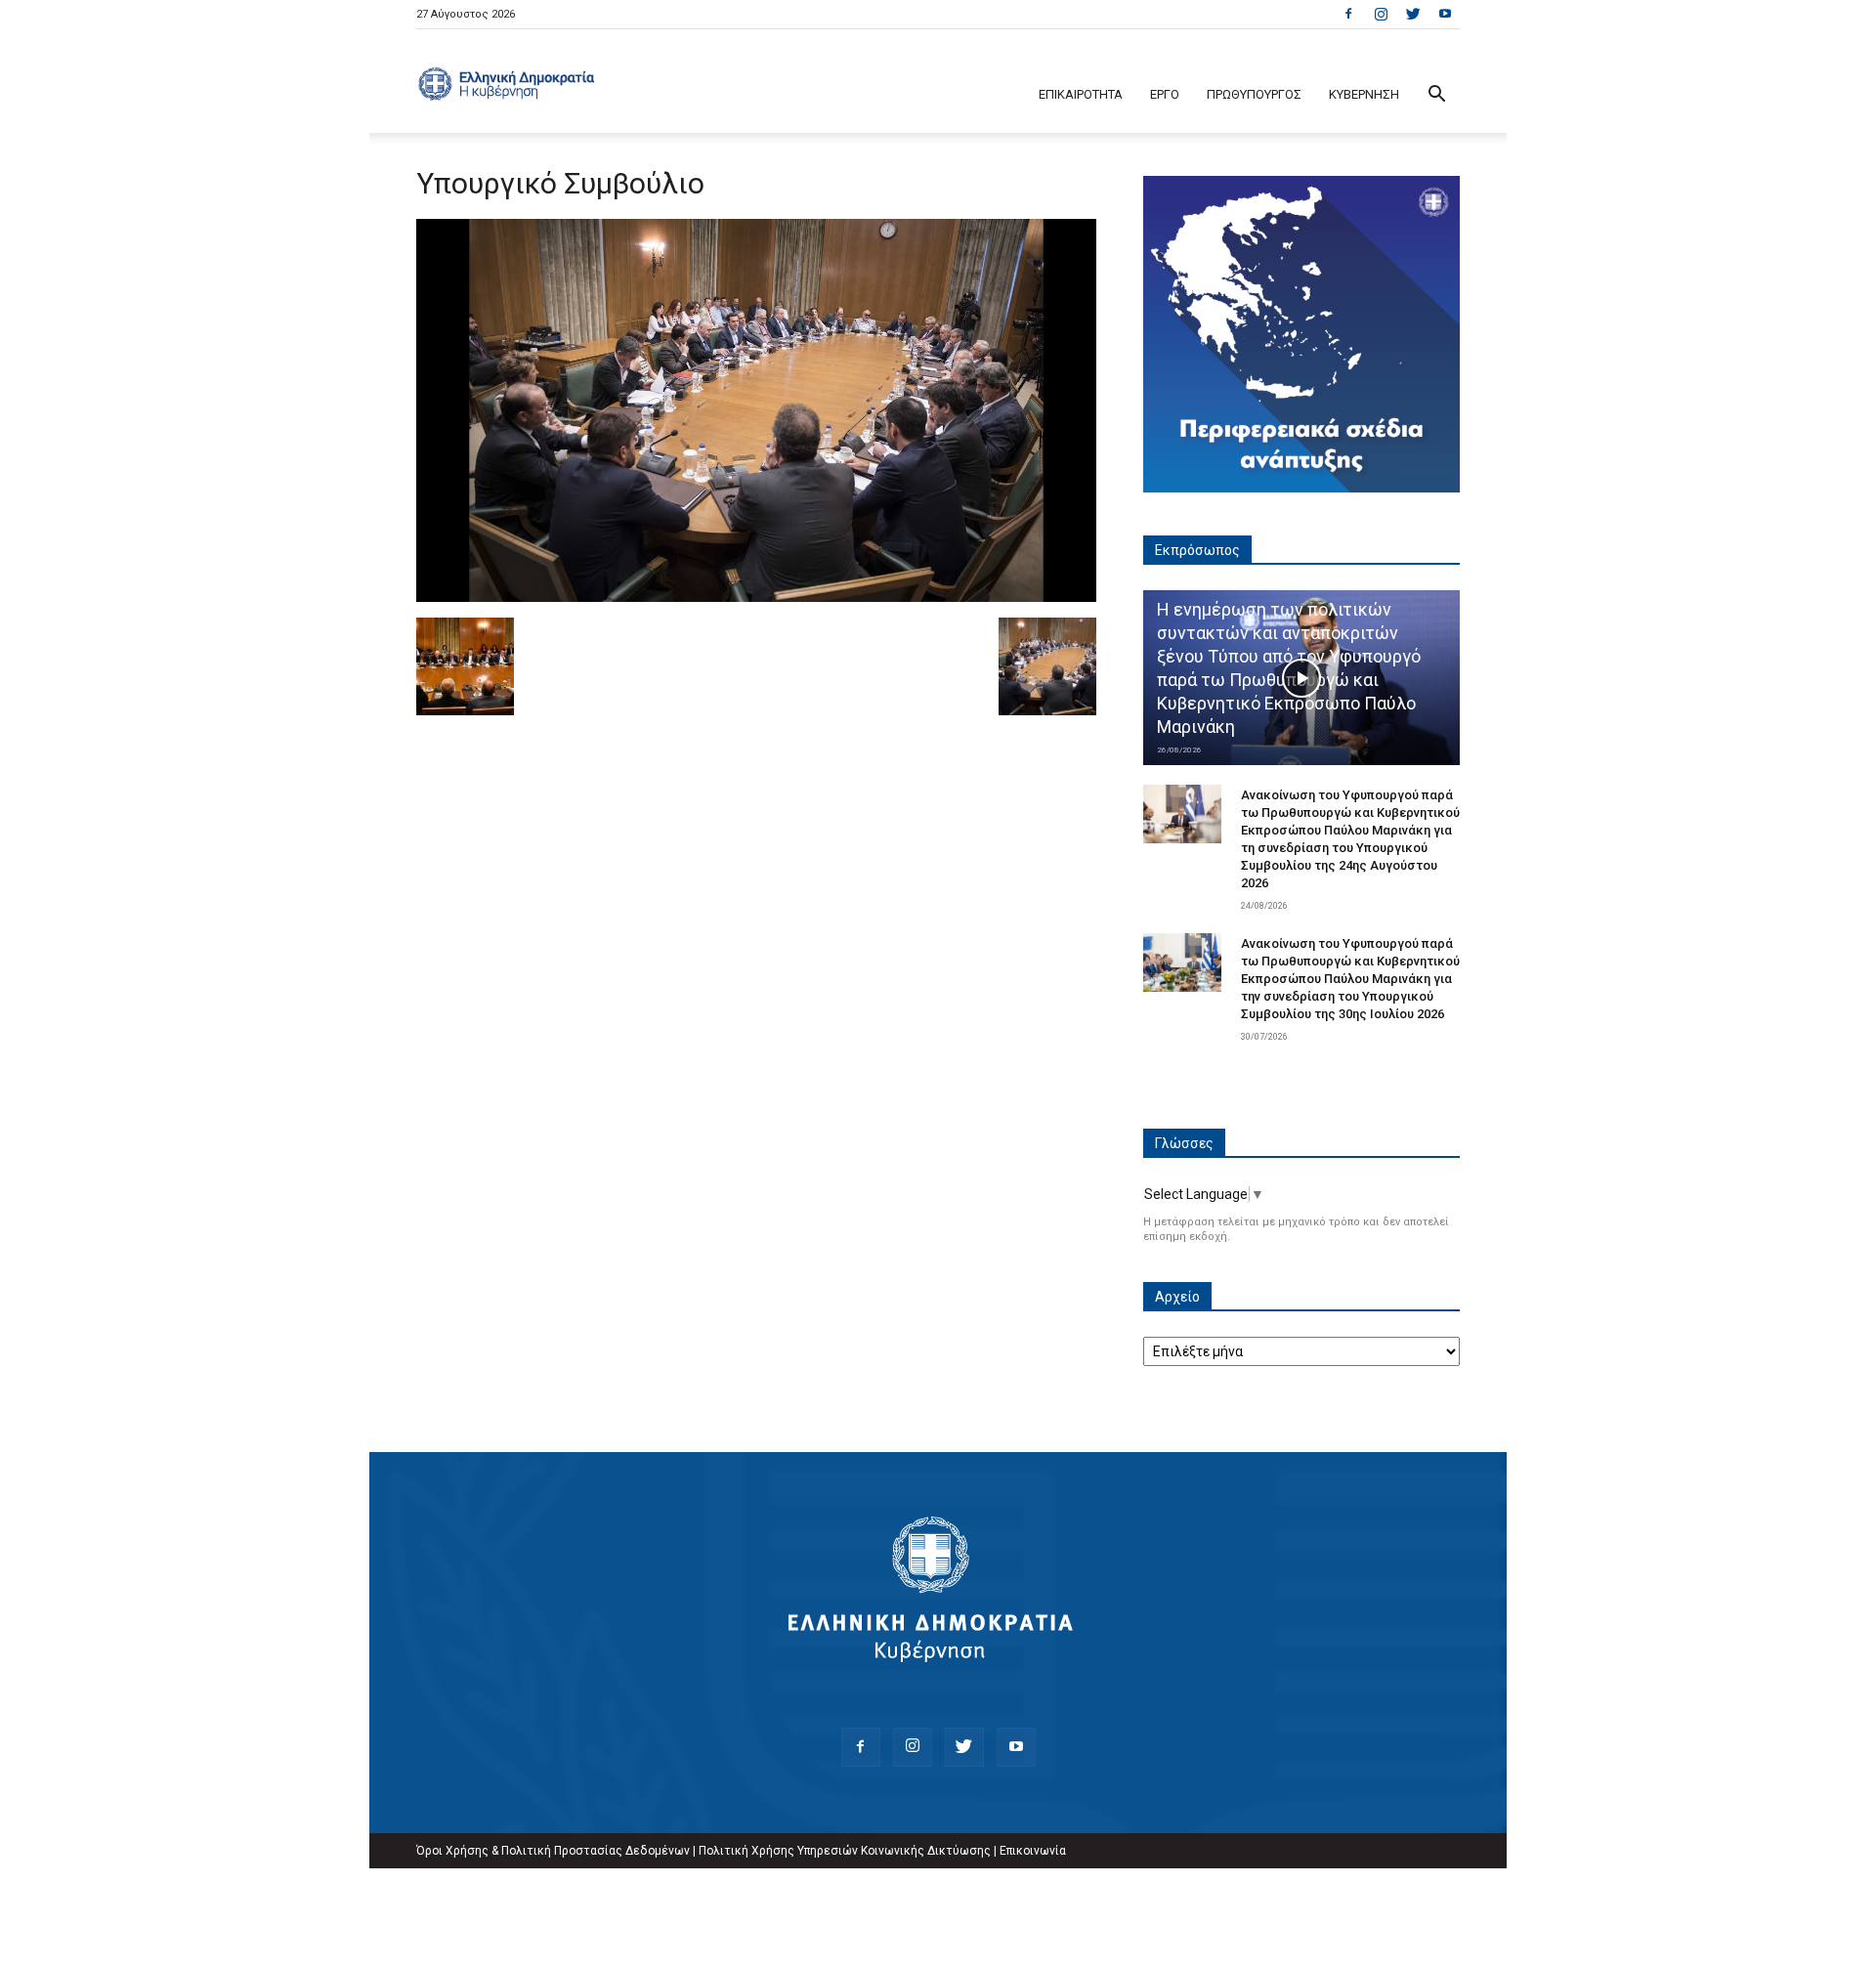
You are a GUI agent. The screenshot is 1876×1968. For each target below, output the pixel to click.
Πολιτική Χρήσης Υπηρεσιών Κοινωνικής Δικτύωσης (845, 1851)
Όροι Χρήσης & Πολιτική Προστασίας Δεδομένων (553, 1851)
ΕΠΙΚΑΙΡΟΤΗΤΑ (1081, 94)
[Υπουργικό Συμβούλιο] (756, 597)
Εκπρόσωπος (1197, 550)
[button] (1436, 96)
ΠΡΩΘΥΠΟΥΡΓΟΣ (1254, 94)
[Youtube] (1445, 14)
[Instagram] (1381, 14)
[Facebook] (1348, 14)
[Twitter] (1413, 14)
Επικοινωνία (1033, 1851)
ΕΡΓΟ (1165, 94)
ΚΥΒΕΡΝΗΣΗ (1364, 94)
